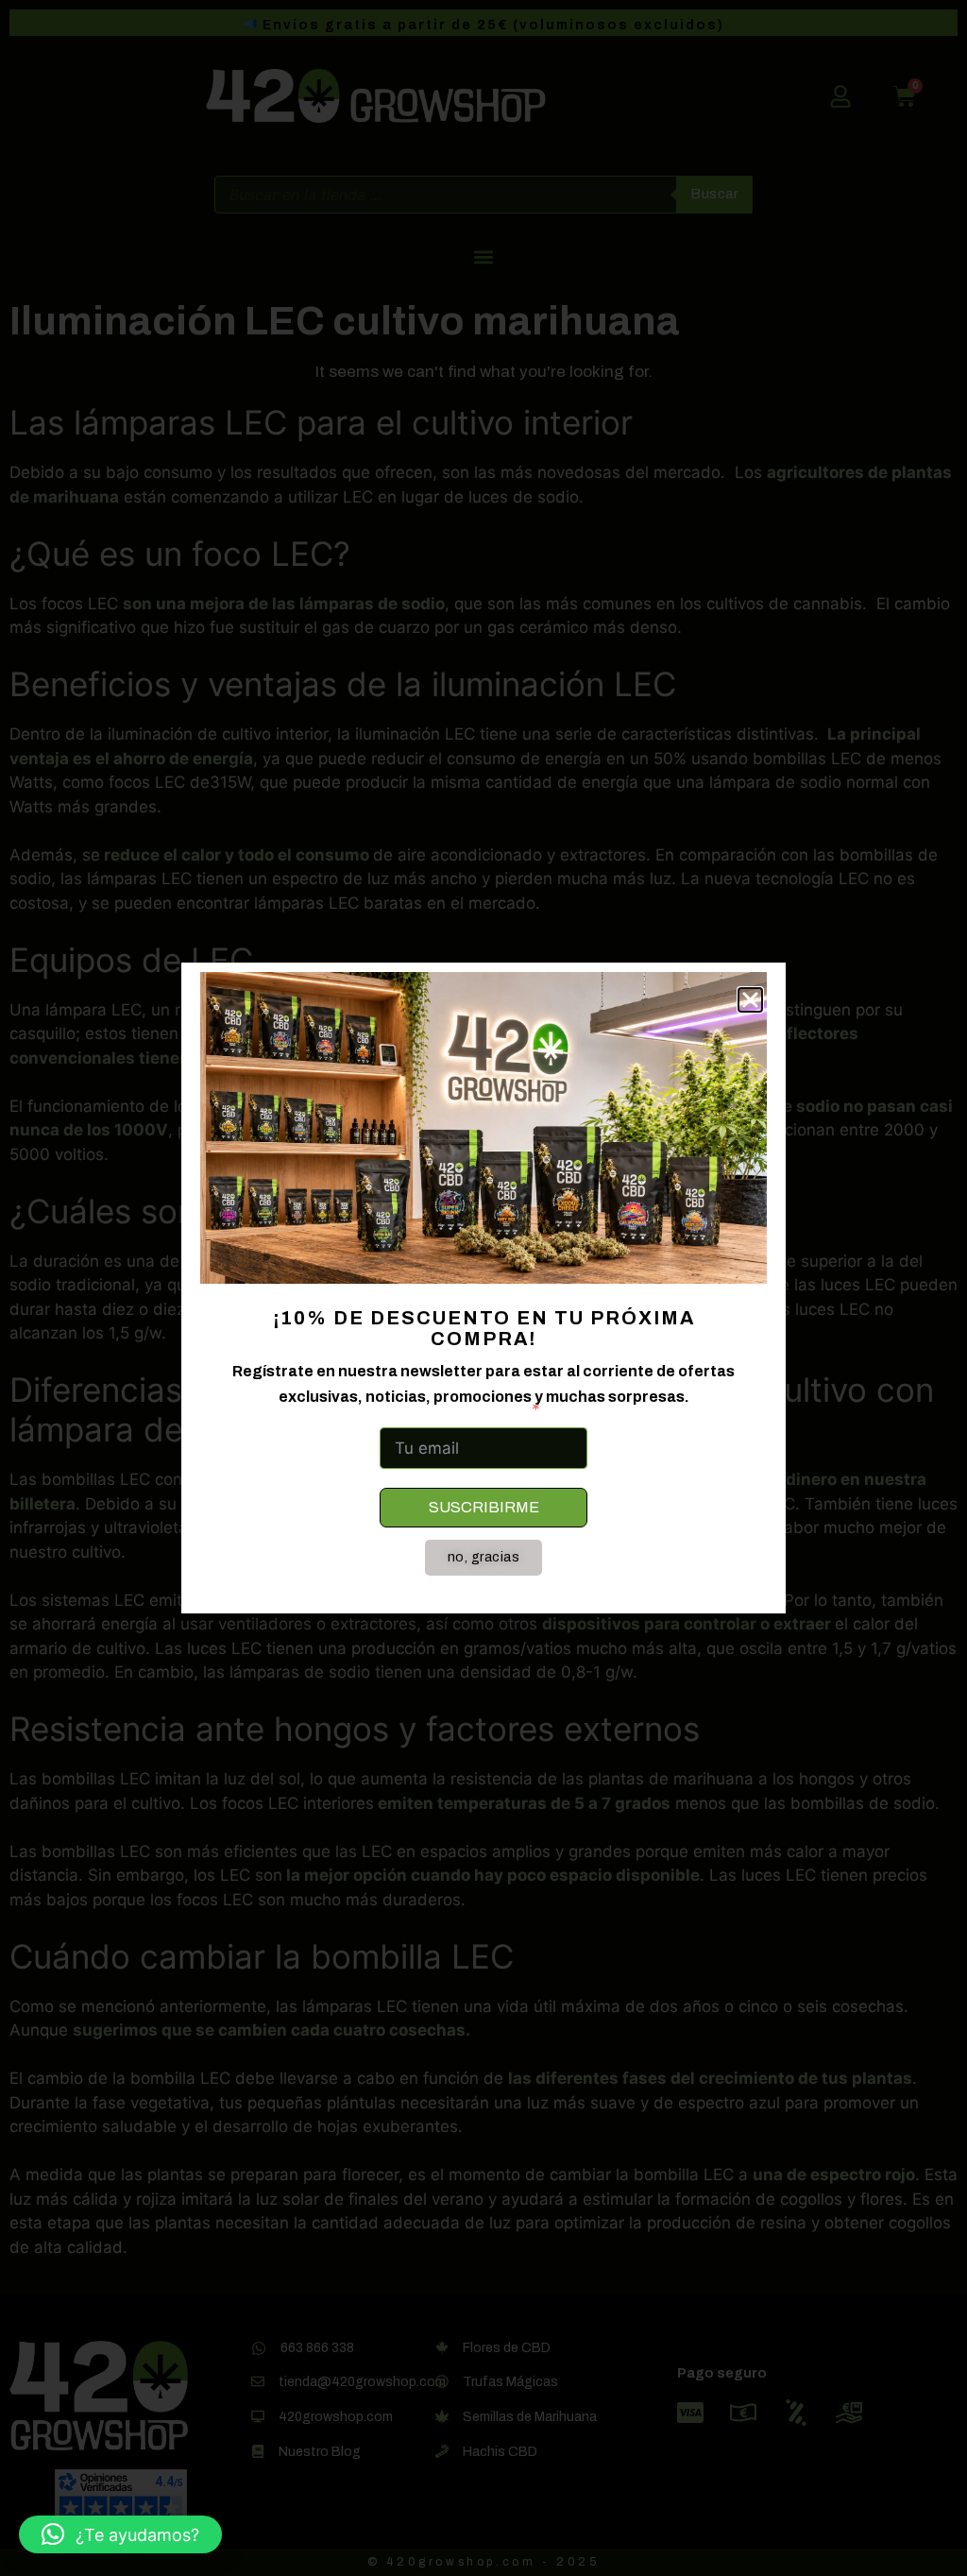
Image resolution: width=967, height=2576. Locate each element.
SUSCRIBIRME (484, 1507)
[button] (120, 2534)
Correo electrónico (452, 1409)
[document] (483, 1288)
